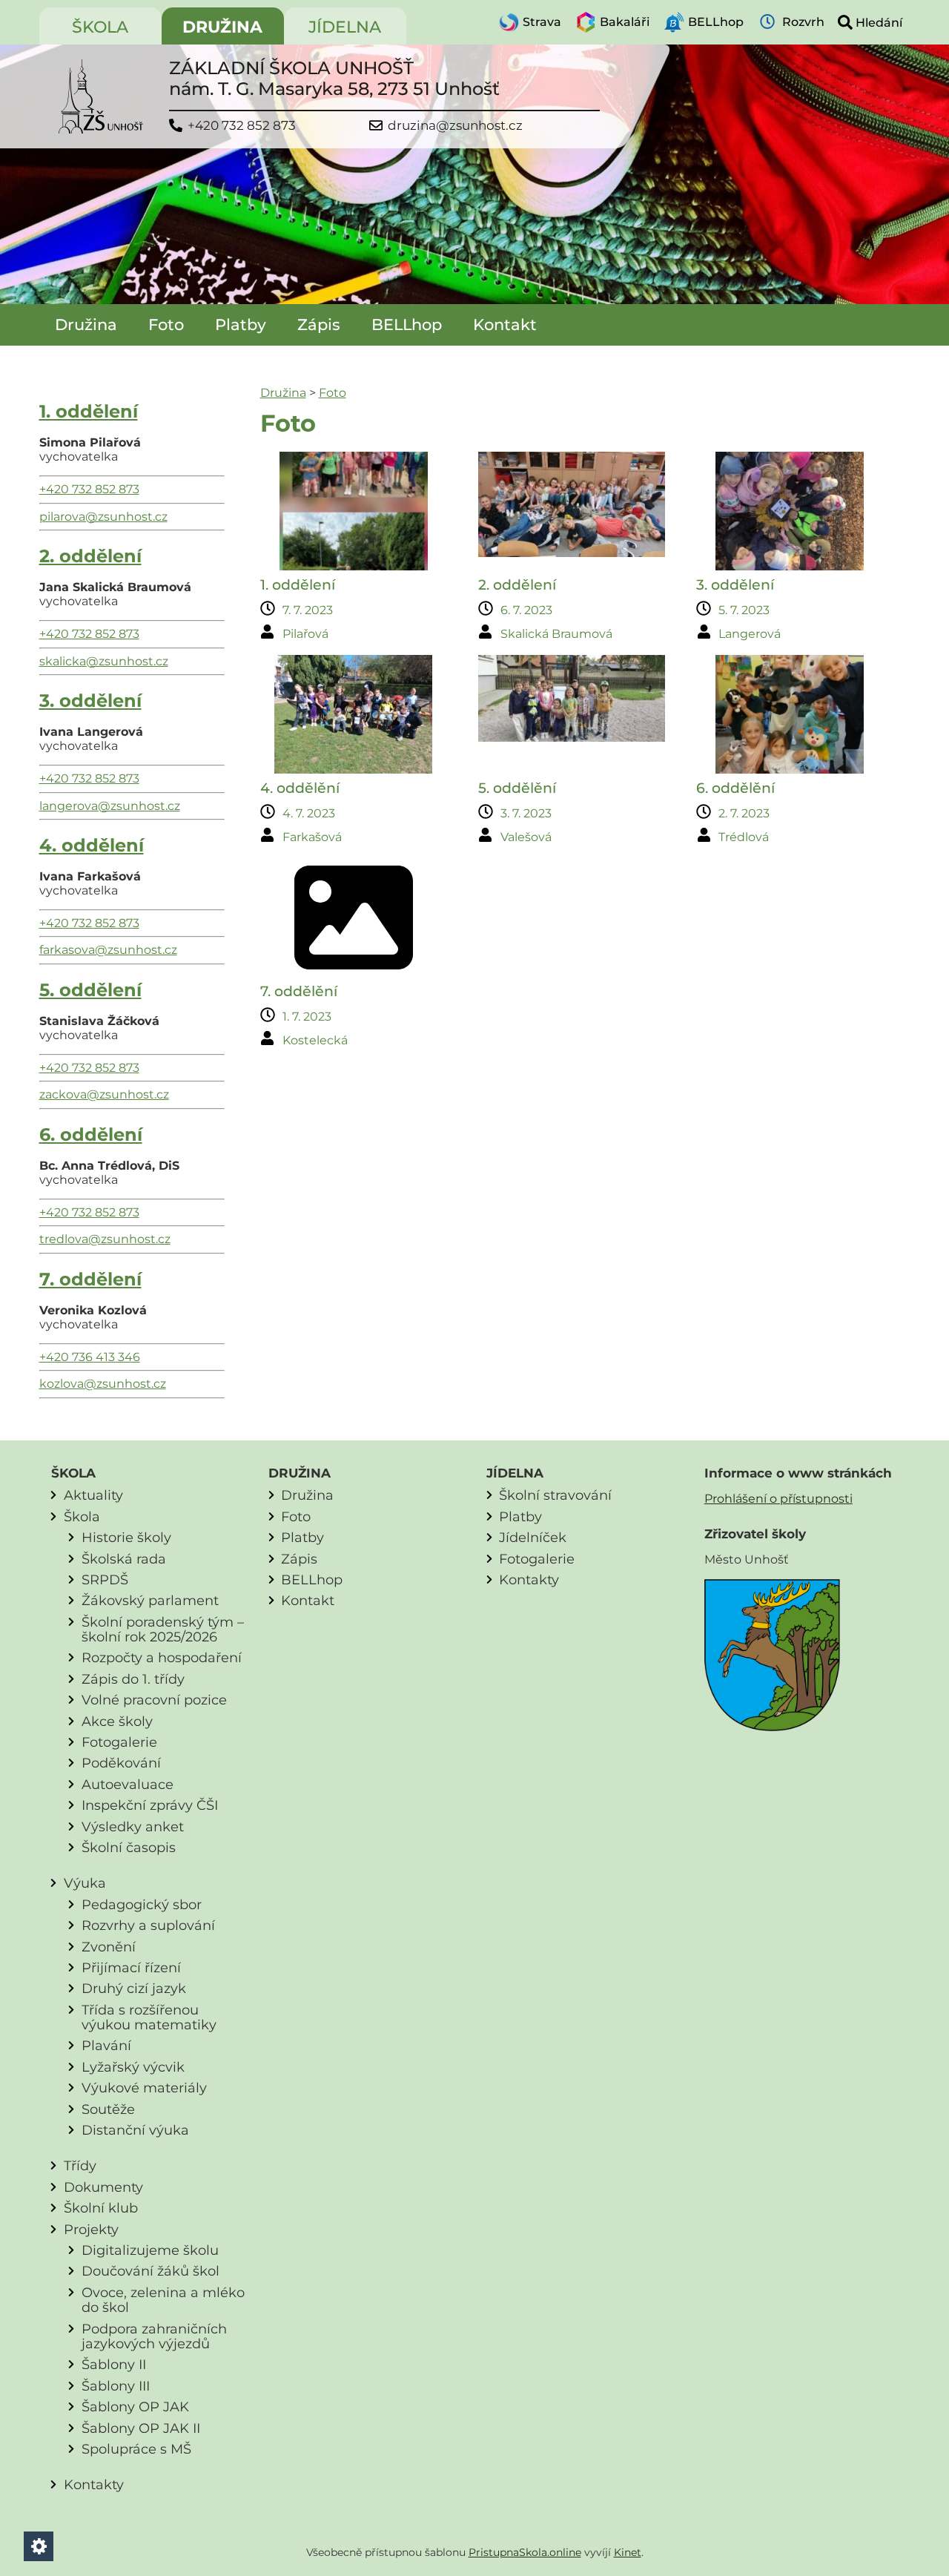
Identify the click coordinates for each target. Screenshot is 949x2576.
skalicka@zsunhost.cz (104, 661)
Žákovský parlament (150, 1600)
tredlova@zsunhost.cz (105, 1239)
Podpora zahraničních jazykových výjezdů (154, 2336)
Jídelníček (533, 1537)
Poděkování (121, 1763)
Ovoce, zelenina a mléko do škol (163, 2300)
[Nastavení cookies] (39, 2546)
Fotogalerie (119, 1742)
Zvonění (109, 1947)
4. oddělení (92, 845)
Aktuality (93, 1495)
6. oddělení (91, 1134)
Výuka (85, 1883)
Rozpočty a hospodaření (162, 1657)
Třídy (80, 2165)
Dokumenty (103, 2187)
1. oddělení (89, 411)
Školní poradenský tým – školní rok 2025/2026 (163, 1629)
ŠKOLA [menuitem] (100, 27)
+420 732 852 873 (242, 126)
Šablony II (114, 2364)
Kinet (628, 2552)
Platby (241, 325)
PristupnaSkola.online (525, 2552)
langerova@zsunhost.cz (110, 806)
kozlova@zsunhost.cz (103, 1384)
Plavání (106, 2045)
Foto (166, 325)
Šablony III (116, 2386)
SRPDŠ (105, 1579)
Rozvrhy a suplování (148, 1925)
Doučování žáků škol (151, 2271)
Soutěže (108, 2109)
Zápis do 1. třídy (133, 1679)
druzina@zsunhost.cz (455, 126)
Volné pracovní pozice (154, 1700)
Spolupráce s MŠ (136, 2449)
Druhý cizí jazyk (134, 1988)
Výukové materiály (144, 2088)
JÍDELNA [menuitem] (345, 27)
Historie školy (126, 1537)
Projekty (91, 2229)
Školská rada (124, 1559)
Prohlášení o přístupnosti (778, 1499)
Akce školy (117, 1721)
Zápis (319, 325)
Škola (82, 1516)
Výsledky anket (133, 1826)
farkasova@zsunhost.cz (108, 950)
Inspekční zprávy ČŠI (150, 1805)
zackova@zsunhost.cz (104, 1094)
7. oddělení (90, 1279)
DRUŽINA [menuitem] (222, 27)
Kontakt (505, 325)
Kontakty (94, 2484)
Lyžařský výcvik (133, 2067)
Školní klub (101, 2208)
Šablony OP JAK (135, 2407)
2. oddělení (90, 556)
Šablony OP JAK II (141, 2428)
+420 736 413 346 (90, 1357)
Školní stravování (555, 1495)
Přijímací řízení (131, 1967)
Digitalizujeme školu (150, 2250)
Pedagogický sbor (142, 1904)
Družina (86, 325)
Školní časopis (129, 1847)
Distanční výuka (135, 2130)
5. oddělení (90, 990)
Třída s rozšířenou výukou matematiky (149, 2017)
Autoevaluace (128, 1784)
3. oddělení (90, 701)
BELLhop (407, 325)
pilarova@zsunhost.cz (103, 517)
